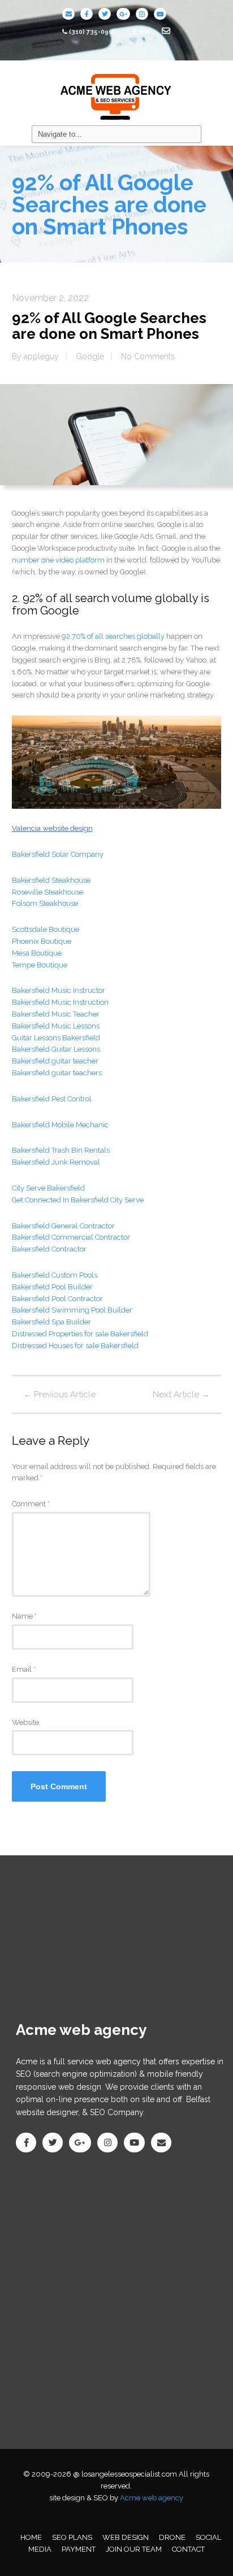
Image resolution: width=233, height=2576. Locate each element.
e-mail (144, 32)
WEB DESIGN (126, 2537)
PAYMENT (79, 2549)
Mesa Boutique (37, 953)
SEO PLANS (72, 2537)
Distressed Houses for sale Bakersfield (75, 1346)
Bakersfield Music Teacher (56, 1014)
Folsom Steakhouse (45, 903)
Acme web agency (152, 2498)
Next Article (181, 1394)
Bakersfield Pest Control (52, 1099)
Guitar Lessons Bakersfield (56, 1038)
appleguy (41, 356)
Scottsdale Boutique (46, 929)
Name (24, 1616)
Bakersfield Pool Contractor (57, 1299)
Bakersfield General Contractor (63, 1226)
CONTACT (188, 2549)
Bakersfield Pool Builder (52, 1287)
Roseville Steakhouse (48, 892)
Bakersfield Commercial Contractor (72, 1237)
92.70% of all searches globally (113, 636)
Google (90, 356)
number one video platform (58, 560)
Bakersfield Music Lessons (56, 1026)
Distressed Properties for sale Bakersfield (80, 1334)
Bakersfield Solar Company (58, 854)
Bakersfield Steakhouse (51, 880)
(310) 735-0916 (92, 32)
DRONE (172, 2537)
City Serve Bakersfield (48, 1188)
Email (24, 1669)
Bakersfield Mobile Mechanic (60, 1125)
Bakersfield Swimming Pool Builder (72, 1310)
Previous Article (59, 1394)
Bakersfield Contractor (49, 1249)
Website (25, 1722)
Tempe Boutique (40, 965)
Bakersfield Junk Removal (56, 1162)
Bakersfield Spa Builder (51, 1322)
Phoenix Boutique (42, 941)
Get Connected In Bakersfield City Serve (78, 1200)
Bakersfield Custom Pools (55, 1275)
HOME (31, 2537)
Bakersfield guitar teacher (55, 1061)
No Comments (148, 356)
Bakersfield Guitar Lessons (56, 1049)
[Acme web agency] (116, 93)
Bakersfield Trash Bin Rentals (61, 1150)
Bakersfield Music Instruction (60, 1002)
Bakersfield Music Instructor (59, 990)
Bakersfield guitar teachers (57, 1073)
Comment (31, 1504)
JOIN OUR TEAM (134, 2549)
